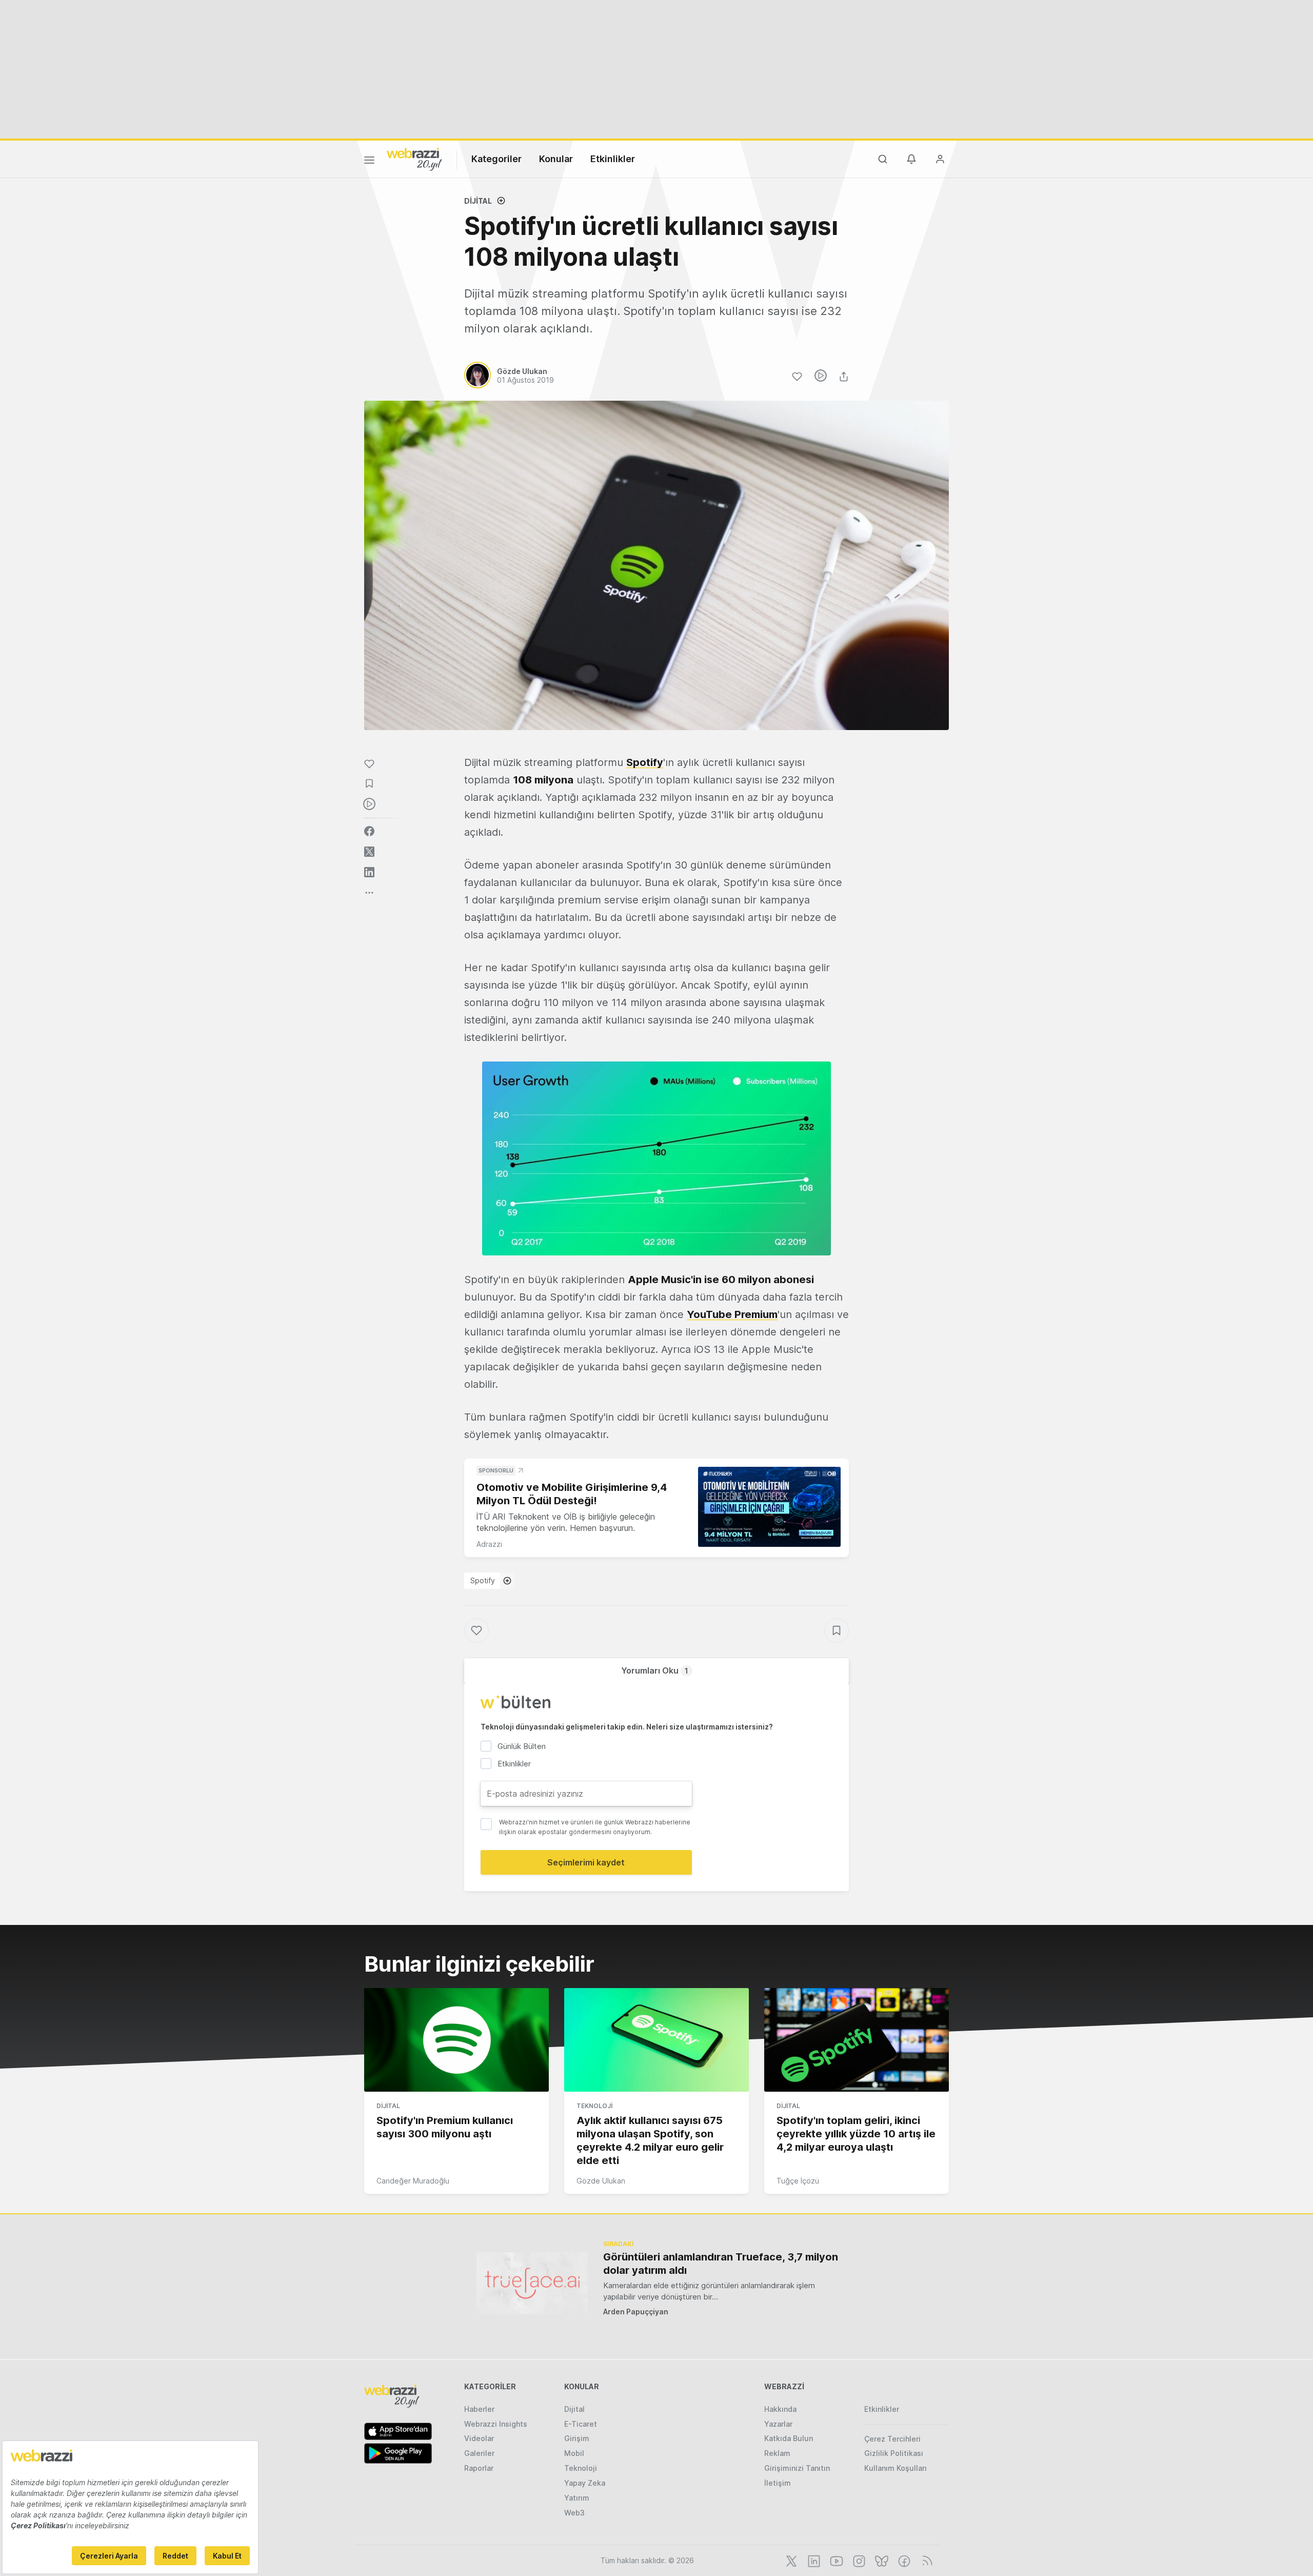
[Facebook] (903, 2560)
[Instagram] (858, 2560)
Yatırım (577, 2498)
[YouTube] (835, 2560)
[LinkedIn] (813, 2560)
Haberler (479, 2409)
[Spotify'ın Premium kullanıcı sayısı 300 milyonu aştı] (456, 2040)
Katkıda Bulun (789, 2438)
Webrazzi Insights (496, 2424)
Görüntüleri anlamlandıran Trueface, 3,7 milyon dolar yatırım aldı (721, 2264)
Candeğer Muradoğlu (413, 2181)
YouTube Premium (732, 1314)
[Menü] (369, 162)
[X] (790, 2560)
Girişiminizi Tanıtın (797, 2468)
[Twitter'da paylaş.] (369, 852)
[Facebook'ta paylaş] (369, 831)
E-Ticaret (581, 2424)
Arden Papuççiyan (636, 2312)
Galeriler (479, 2453)
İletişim (778, 2483)
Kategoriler (496, 159)
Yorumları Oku (655, 1670)
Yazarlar (778, 2424)
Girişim (577, 2438)
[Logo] (414, 159)
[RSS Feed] (926, 2560)
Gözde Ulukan (601, 2181)
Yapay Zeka (585, 2483)
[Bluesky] (881, 2560)
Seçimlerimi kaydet (586, 1862)
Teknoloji (594, 2106)
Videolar (479, 2438)
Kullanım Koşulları (896, 2468)
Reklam (777, 2453)
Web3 (574, 2513)
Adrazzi (489, 1544)
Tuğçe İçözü (798, 2181)
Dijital (478, 201)
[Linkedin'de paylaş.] (369, 872)
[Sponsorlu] (769, 1507)
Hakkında (780, 2409)
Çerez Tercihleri (892, 2439)
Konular (556, 159)
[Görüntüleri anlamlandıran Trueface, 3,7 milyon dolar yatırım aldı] (532, 2283)
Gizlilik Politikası (894, 2453)
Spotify (483, 1580)
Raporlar (479, 2468)
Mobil (574, 2453)
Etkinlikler (613, 159)
